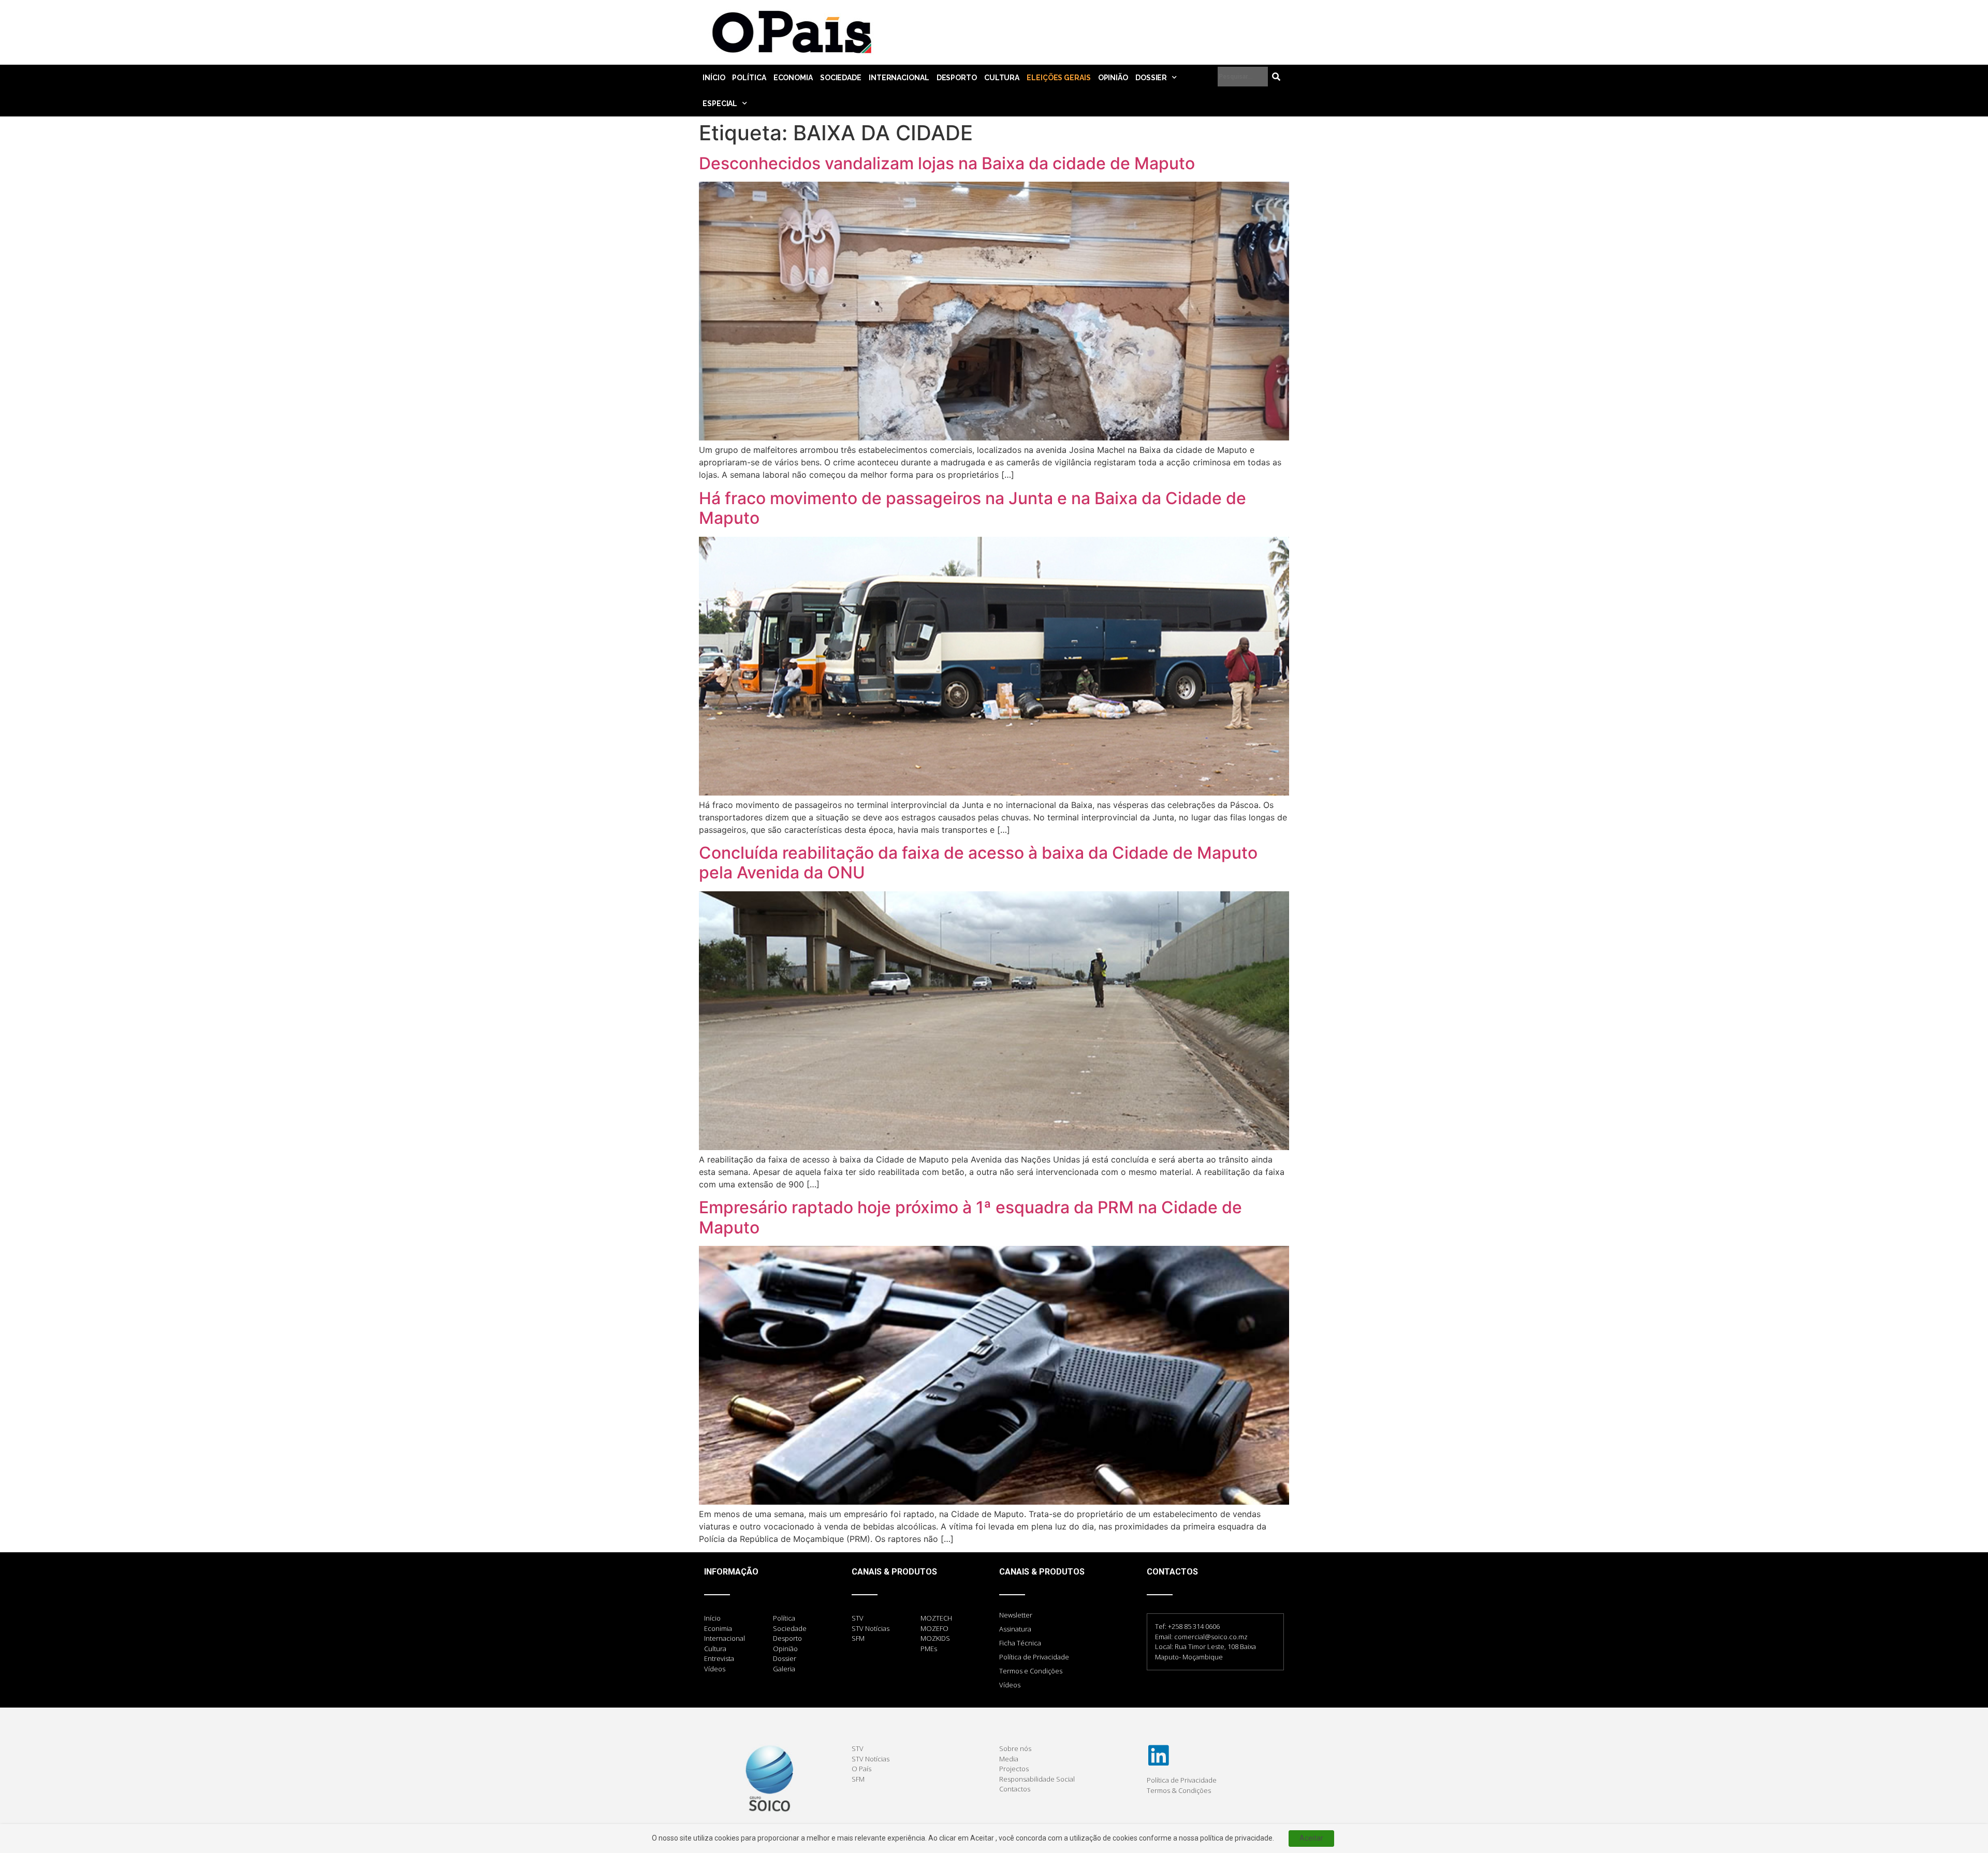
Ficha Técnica (1020, 1643)
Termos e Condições (1031, 1671)
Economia (793, 78)
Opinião (1113, 78)
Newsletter (1016, 1615)
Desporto (957, 78)
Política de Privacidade (1034, 1657)
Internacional (899, 78)
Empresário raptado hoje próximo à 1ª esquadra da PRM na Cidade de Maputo (970, 1217)
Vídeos (1010, 1685)
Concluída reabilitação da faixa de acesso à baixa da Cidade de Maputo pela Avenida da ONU (978, 863)
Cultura (1002, 78)
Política (749, 78)
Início (714, 78)
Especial (720, 104)
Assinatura (1015, 1629)
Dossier (1151, 78)
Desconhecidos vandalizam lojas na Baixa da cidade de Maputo (947, 163)
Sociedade (841, 78)
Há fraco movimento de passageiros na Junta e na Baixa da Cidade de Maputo (973, 508)
